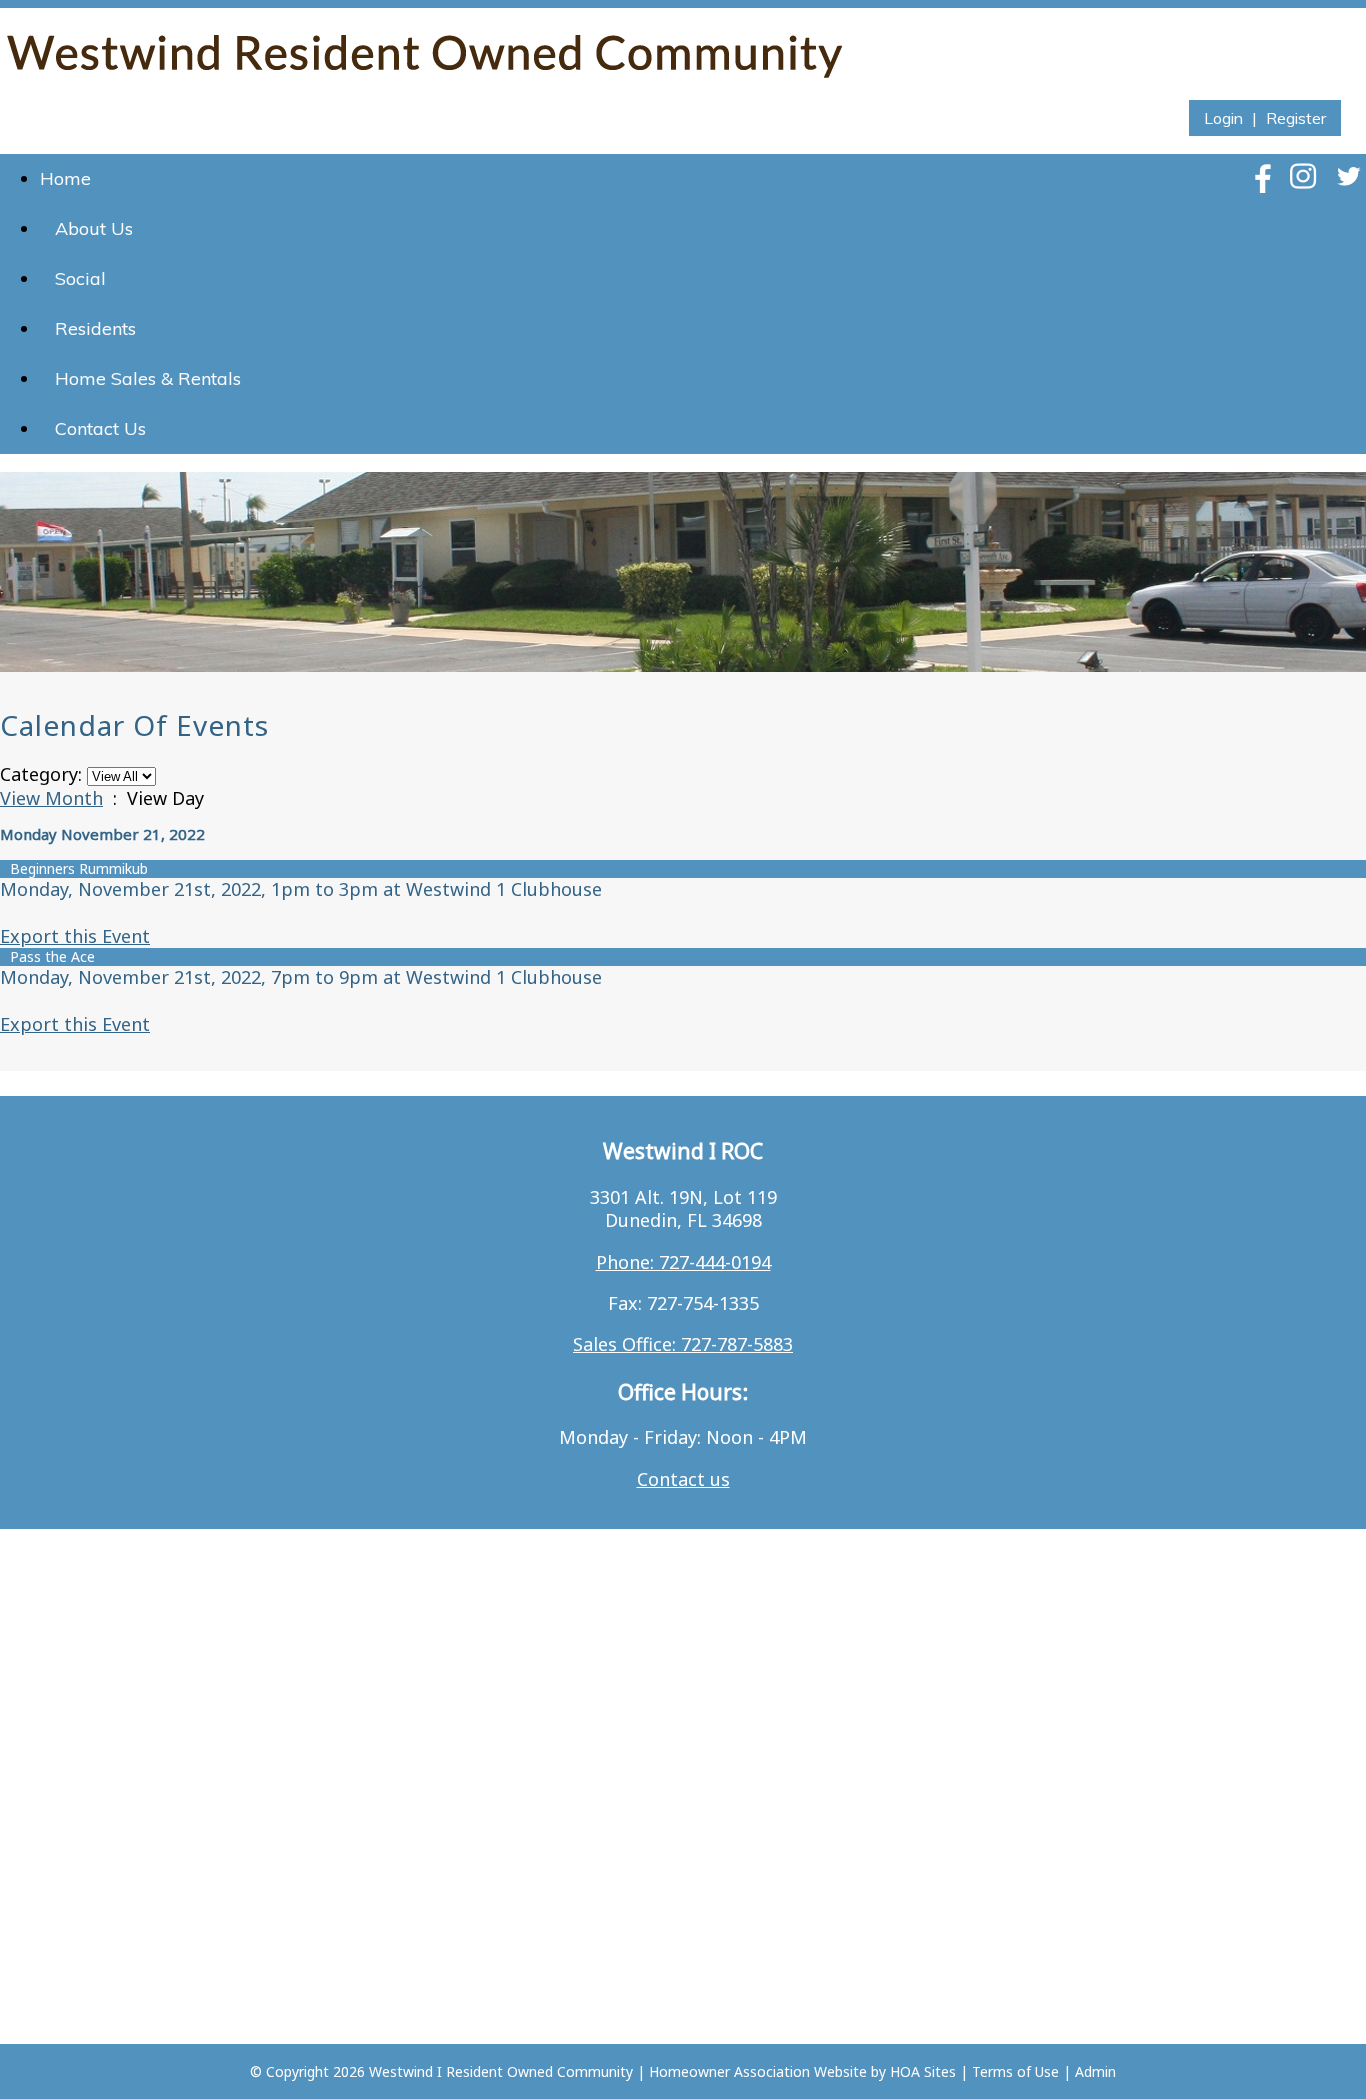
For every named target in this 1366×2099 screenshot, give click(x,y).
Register (1296, 118)
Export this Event (75, 936)
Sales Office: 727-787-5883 (683, 1344)
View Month (51, 798)
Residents (95, 328)
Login (1223, 118)
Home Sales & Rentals (148, 378)
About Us (94, 228)
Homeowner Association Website (758, 2071)
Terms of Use (1015, 2071)
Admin (1095, 2071)
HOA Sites (923, 2071)
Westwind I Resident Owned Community (501, 2071)
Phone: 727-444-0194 (683, 1262)
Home (65, 178)
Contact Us (100, 428)
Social (80, 278)
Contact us (683, 1479)
